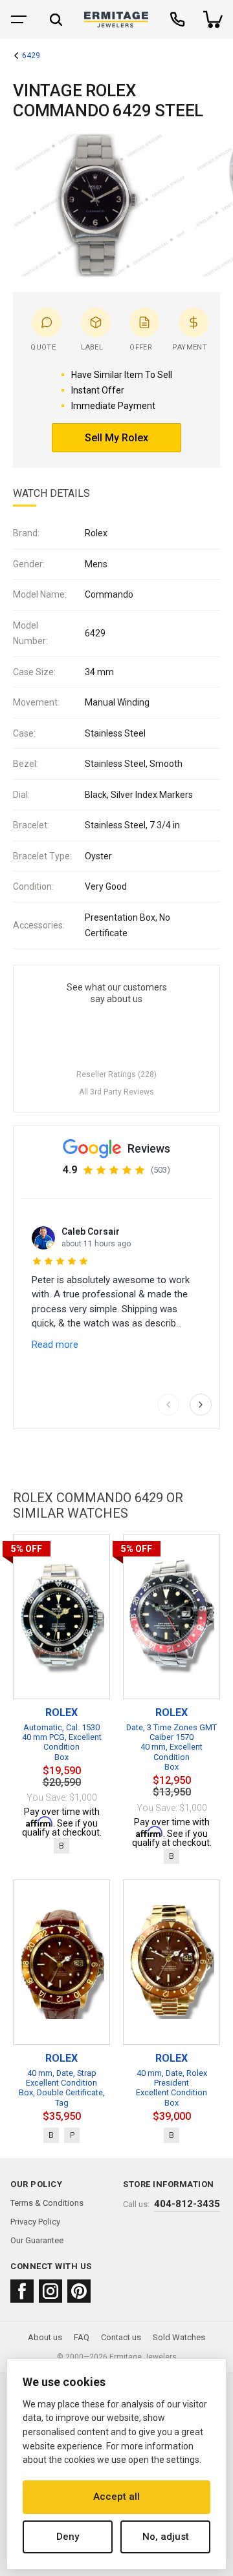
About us (45, 2337)
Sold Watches (179, 2337)
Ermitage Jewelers (143, 2357)
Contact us (121, 2337)
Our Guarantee (37, 2240)
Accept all (116, 2497)
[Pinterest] (79, 2291)
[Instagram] (50, 2291)
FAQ (82, 2337)
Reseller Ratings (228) (116, 1074)
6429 (31, 56)
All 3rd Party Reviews (116, 1092)
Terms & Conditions (47, 2203)
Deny (68, 2537)
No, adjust (166, 2537)
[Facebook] (22, 2291)
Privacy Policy (35, 2222)
